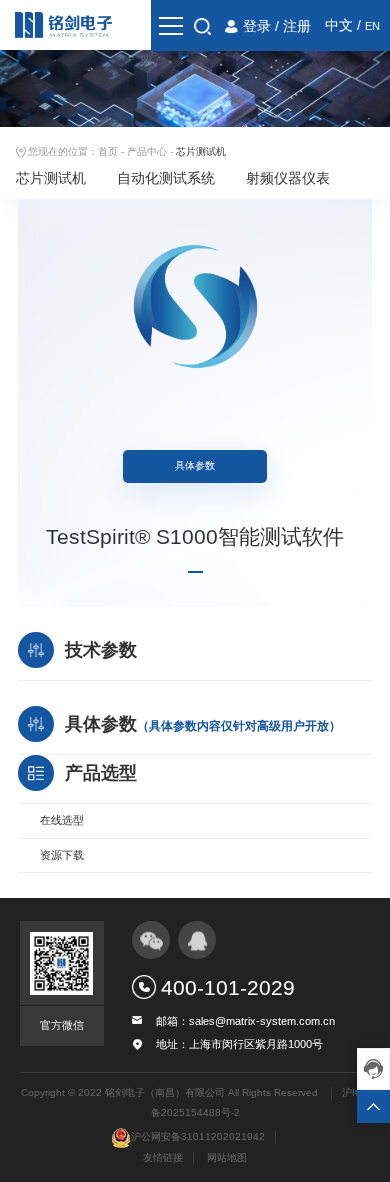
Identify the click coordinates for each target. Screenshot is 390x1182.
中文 (339, 25)
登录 (257, 26)
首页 (108, 151)
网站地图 (227, 1157)
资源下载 (62, 855)
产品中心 (147, 151)
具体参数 (195, 465)
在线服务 (373, 1069)
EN (372, 26)
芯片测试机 (51, 178)
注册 (297, 26)
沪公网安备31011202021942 (198, 1136)
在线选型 (62, 820)
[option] (195, 306)
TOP (373, 1106)
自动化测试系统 (166, 178)
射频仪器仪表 (288, 178)
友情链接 (163, 1157)
